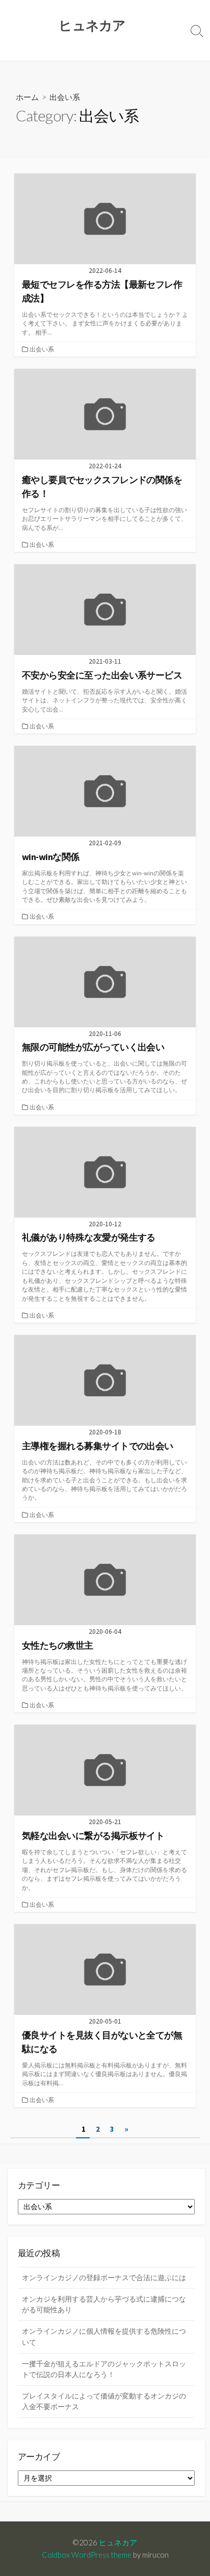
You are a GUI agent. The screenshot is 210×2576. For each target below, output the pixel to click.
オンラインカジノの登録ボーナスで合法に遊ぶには (104, 2278)
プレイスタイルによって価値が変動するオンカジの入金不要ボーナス (104, 2401)
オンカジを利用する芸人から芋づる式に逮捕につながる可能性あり (104, 2304)
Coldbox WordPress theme (87, 2555)
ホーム (27, 97)
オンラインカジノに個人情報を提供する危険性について (104, 2337)
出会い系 (42, 349)
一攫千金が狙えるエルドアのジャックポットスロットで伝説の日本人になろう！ (104, 2369)
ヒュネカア (118, 2542)
